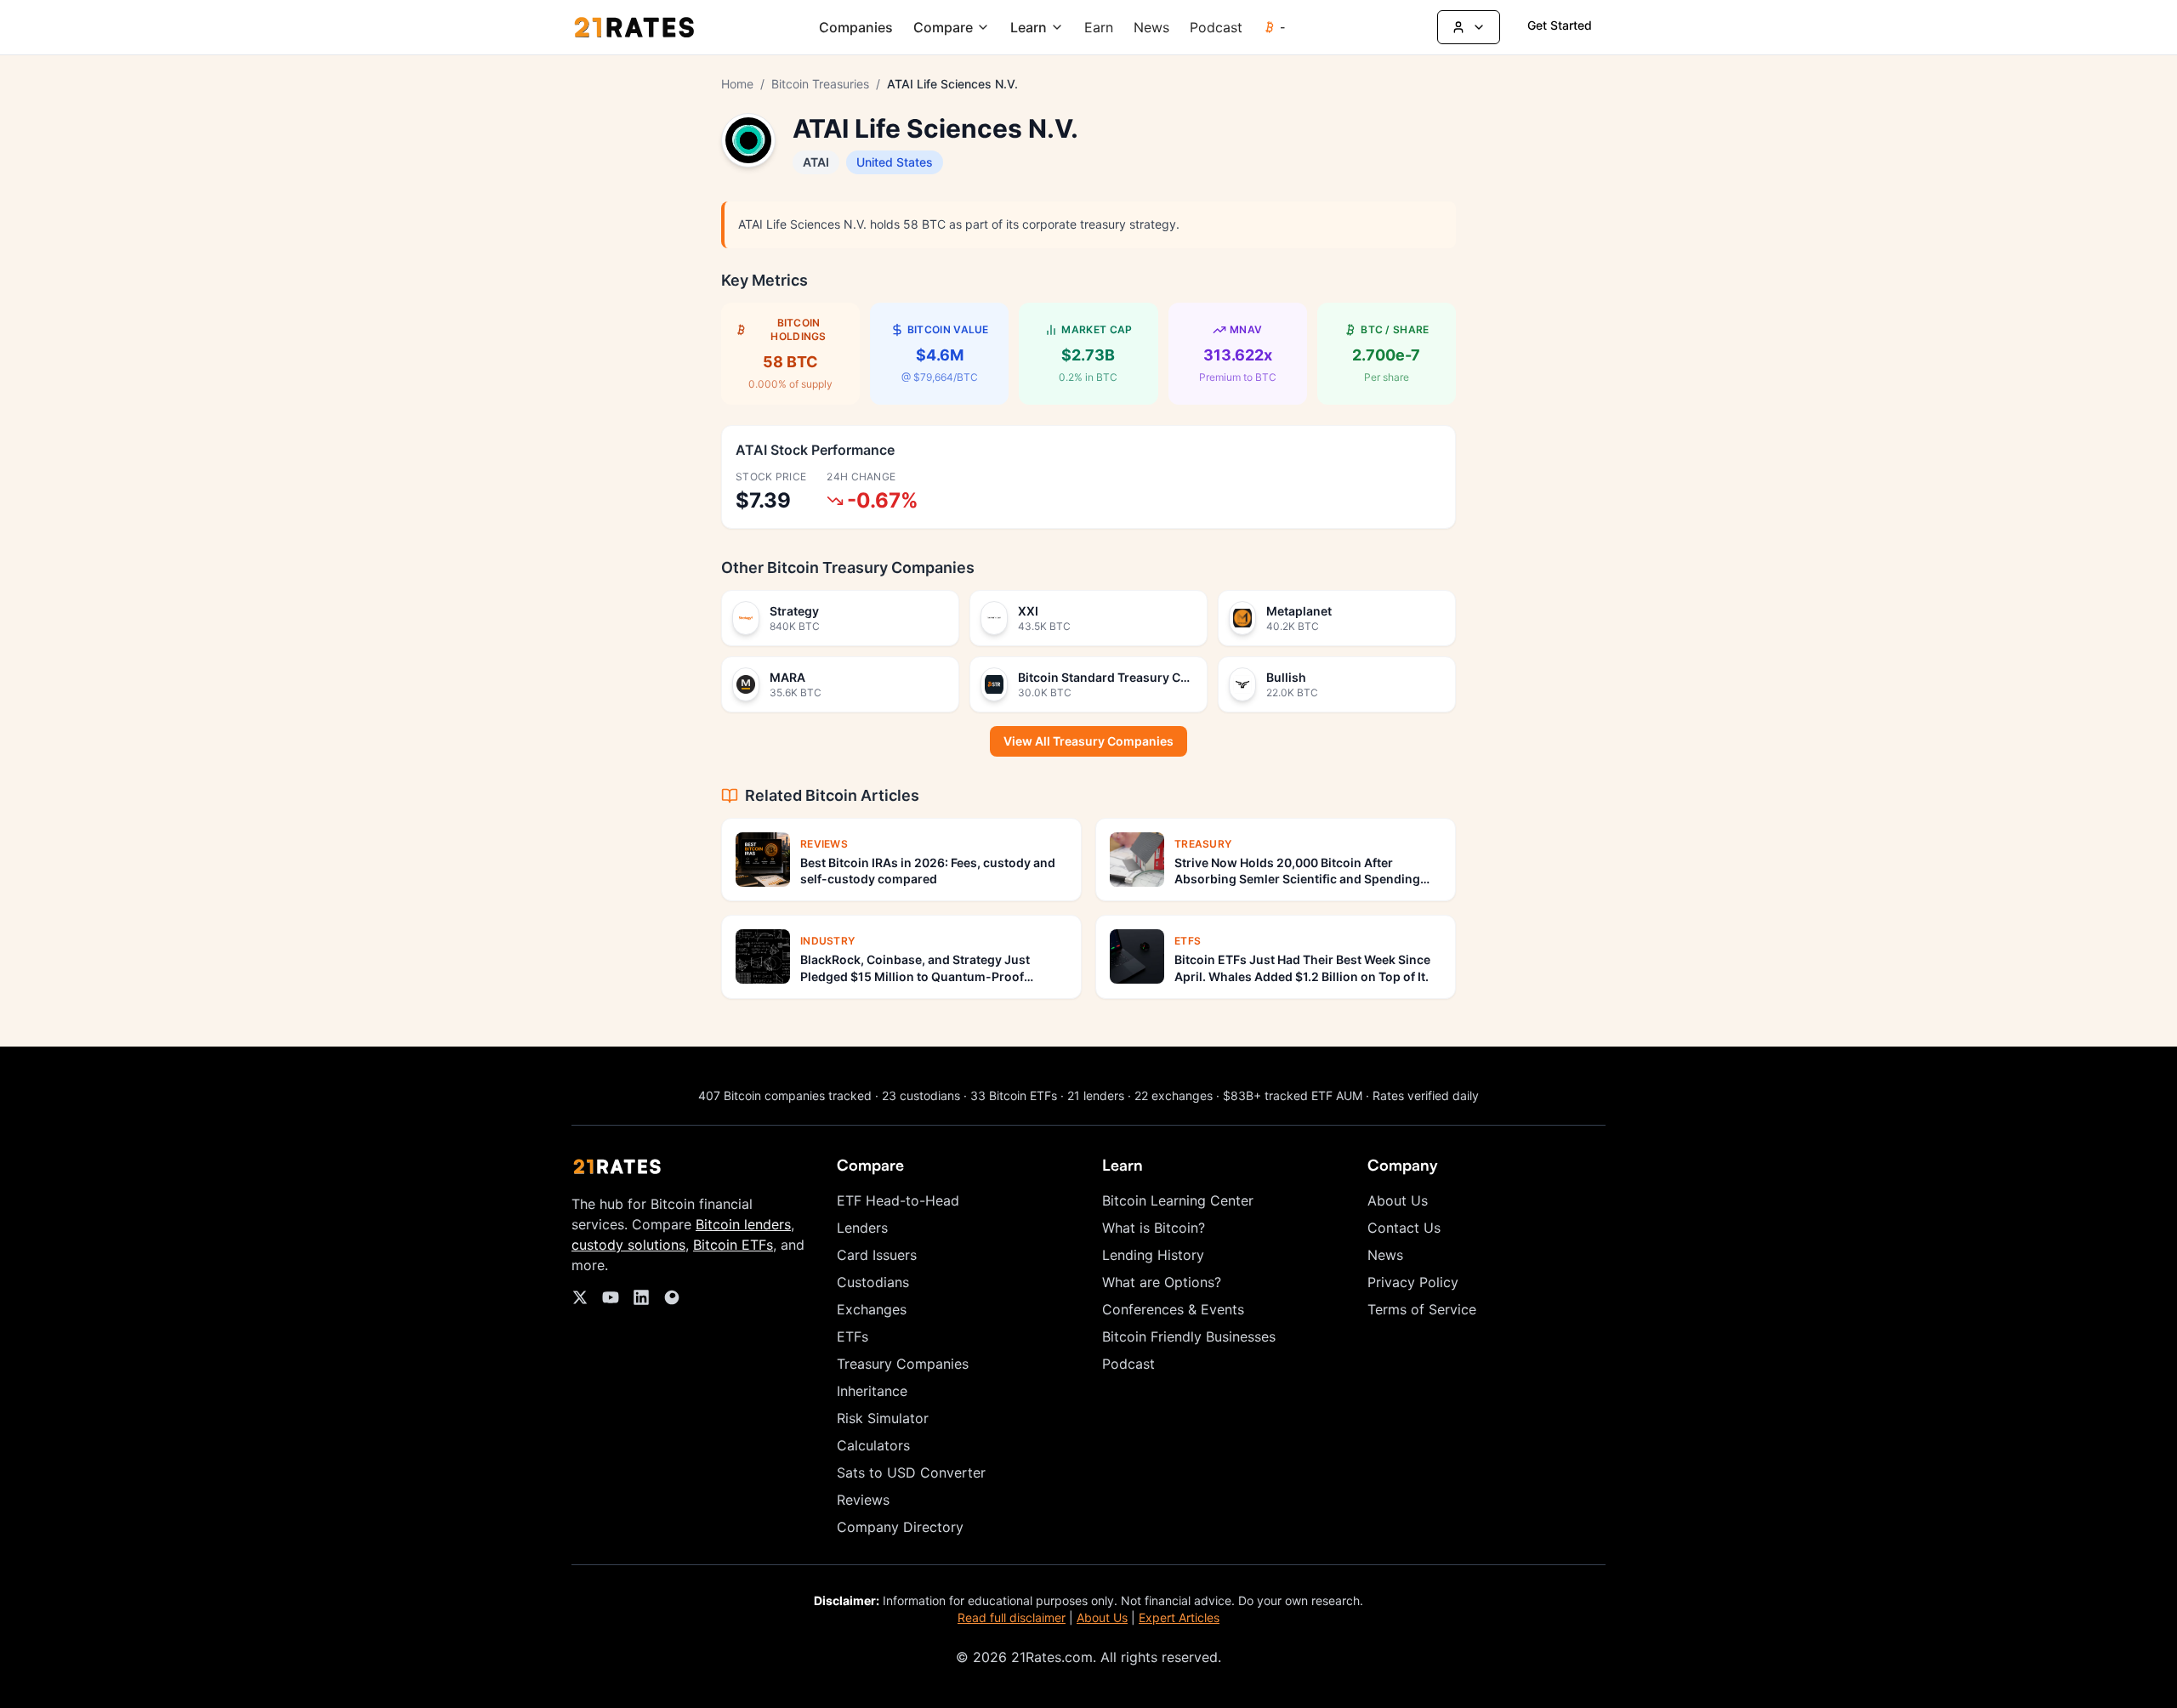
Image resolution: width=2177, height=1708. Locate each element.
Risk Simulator (883, 1418)
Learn (1029, 27)
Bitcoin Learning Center (1178, 1200)
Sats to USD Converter (911, 1473)
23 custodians (921, 1095)
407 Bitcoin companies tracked (785, 1095)
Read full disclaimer (1012, 1617)
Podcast (1216, 27)
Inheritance (872, 1391)
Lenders (862, 1228)
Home (737, 84)
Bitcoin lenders (743, 1224)
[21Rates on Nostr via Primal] (672, 1297)
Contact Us (1404, 1228)
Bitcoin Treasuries (820, 84)
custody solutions (628, 1245)
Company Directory (900, 1527)
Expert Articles (1179, 1617)
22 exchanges (1174, 1095)
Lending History (1153, 1255)
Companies (856, 27)
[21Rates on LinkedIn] (641, 1297)
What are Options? (1162, 1282)
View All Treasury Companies (1088, 741)
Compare (943, 27)
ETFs (853, 1336)
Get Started (1560, 25)
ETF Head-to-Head (898, 1200)
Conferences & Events (1173, 1309)
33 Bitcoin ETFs (1014, 1095)
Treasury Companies (903, 1364)
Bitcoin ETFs (733, 1245)
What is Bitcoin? (1154, 1228)
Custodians (873, 1282)
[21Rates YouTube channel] (611, 1297)
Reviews (863, 1500)
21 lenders (1096, 1095)
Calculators (873, 1445)
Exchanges (872, 1309)
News (1151, 27)
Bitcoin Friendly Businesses (1189, 1336)
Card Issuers (877, 1255)
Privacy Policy (1413, 1282)
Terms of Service (1422, 1309)
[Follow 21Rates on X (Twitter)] (580, 1297)
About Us (1398, 1200)
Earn (1099, 27)
